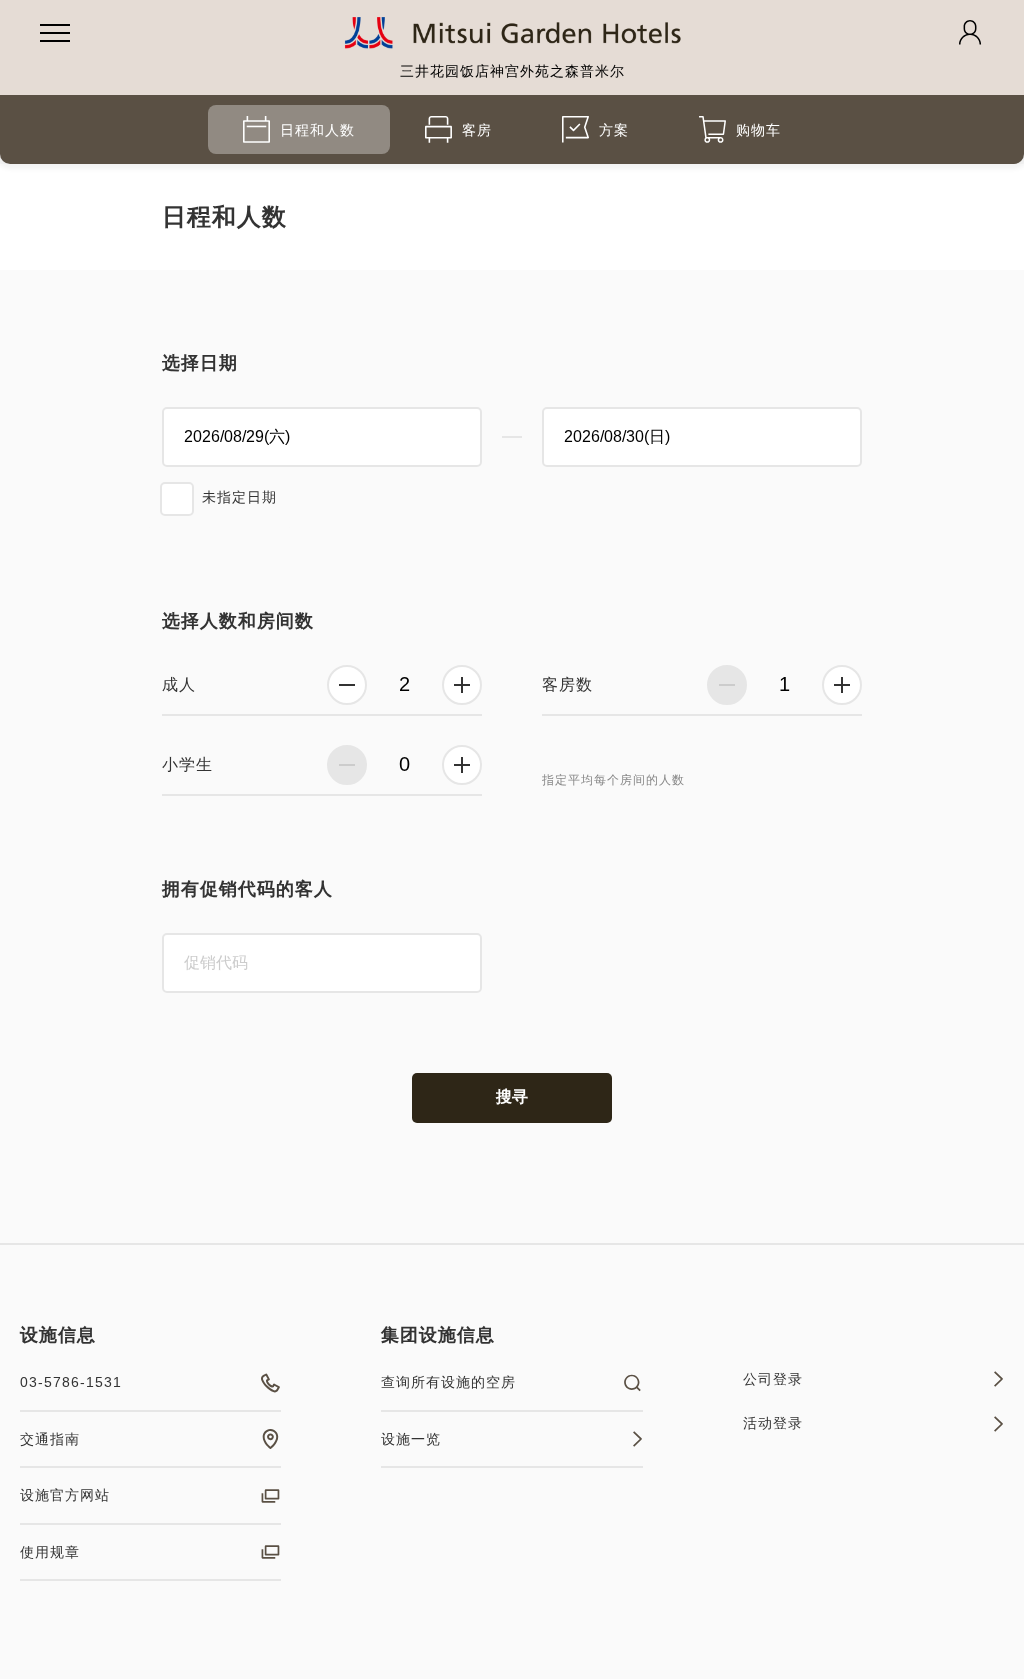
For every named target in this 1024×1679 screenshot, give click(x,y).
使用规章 (50, 1552)
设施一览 (411, 1439)
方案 (614, 130)
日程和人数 (317, 130)
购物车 (758, 130)
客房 (477, 130)
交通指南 (50, 1439)
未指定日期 (239, 497)
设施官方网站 (65, 1495)
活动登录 (773, 1423)
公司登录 (773, 1379)
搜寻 (512, 1096)
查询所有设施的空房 (448, 1382)
